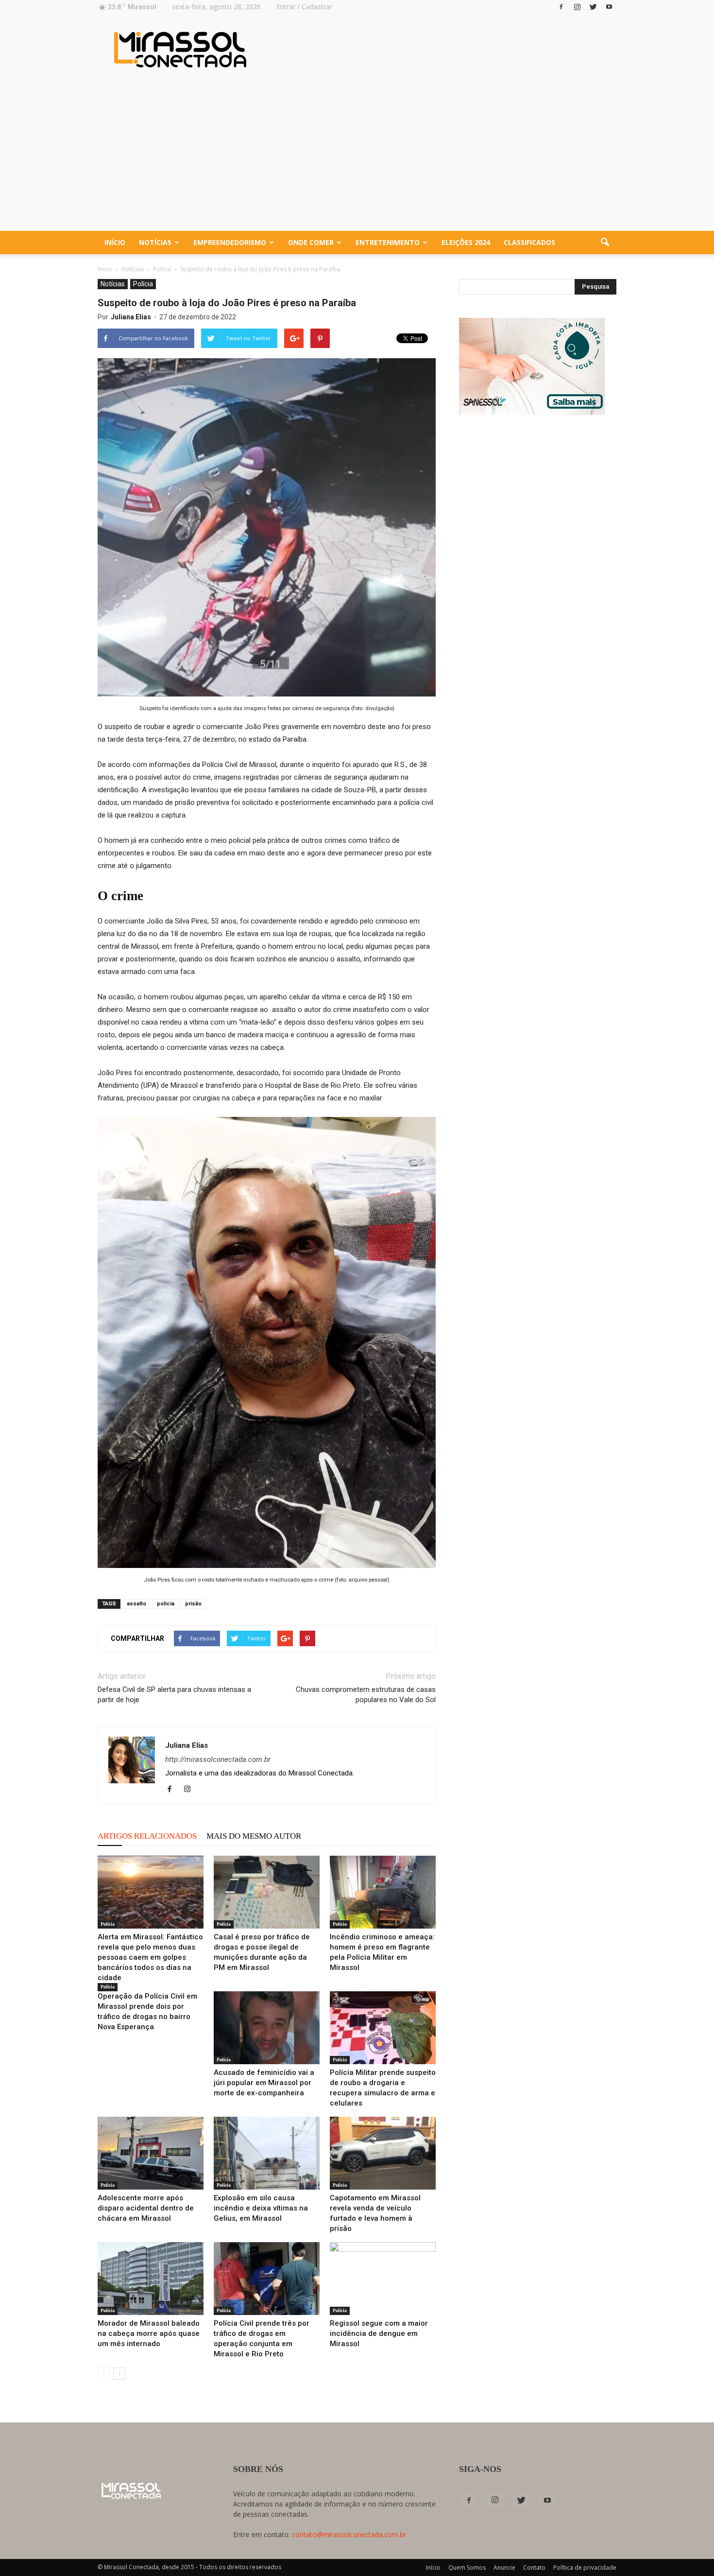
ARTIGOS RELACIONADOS (147, 1836)
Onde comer (311, 242)
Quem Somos (467, 2567)
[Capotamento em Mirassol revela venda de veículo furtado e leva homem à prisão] (383, 2153)
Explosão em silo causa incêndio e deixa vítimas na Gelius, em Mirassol (261, 2208)
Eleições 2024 (466, 242)
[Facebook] (561, 7)
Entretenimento (388, 242)
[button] (605, 243)
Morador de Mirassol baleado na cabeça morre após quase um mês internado (149, 2333)
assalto (136, 1604)
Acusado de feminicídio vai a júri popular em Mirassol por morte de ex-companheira (264, 2083)
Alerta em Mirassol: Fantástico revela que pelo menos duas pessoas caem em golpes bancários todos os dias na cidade (150, 1957)
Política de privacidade (585, 2567)
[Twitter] (593, 7)
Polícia (143, 284)
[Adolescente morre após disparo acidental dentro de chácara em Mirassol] (151, 2153)
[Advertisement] (357, 158)
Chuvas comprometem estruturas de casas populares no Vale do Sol (366, 1695)
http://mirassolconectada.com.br (218, 1759)
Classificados (529, 242)
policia (166, 1604)
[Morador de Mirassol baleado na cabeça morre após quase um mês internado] (151, 2279)
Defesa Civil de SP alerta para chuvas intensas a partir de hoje (174, 1695)
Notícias (155, 242)
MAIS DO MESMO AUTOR (254, 1836)
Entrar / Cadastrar (304, 7)
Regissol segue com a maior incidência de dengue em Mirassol (379, 2333)
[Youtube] (609, 7)
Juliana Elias (131, 317)
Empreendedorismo (230, 242)
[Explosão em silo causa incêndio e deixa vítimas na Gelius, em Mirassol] (267, 2153)
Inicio (105, 269)
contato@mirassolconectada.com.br (349, 2534)
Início (115, 242)
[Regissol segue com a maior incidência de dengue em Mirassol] (383, 2279)
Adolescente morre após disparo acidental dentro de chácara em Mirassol (146, 2208)
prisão (193, 1604)
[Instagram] (577, 7)
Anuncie (504, 2567)
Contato (534, 2567)
